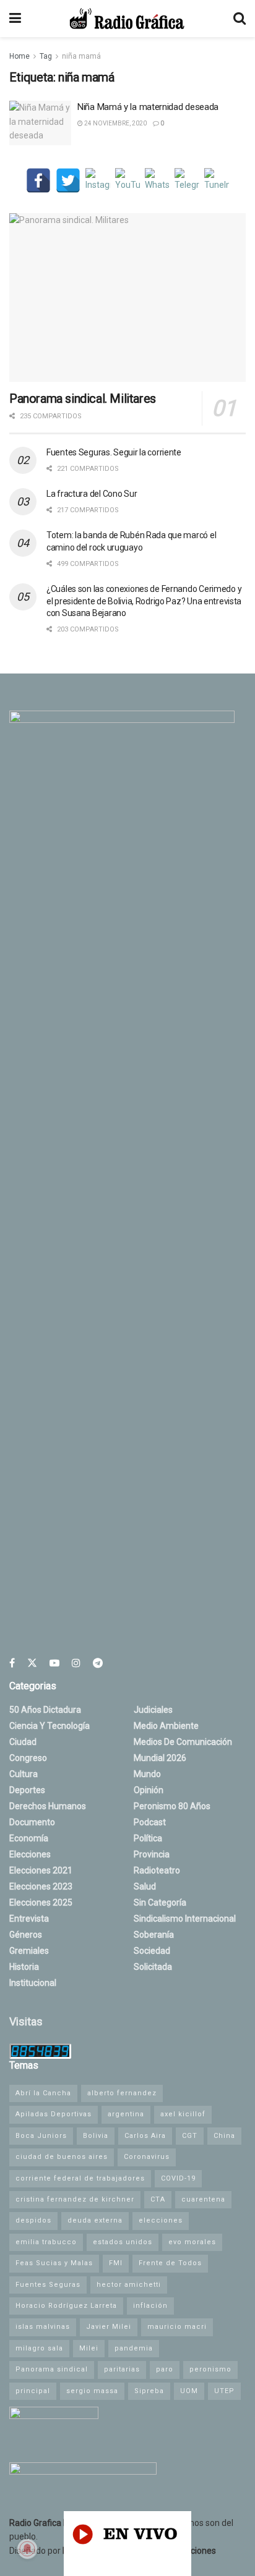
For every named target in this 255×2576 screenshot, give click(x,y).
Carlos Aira (145, 2136)
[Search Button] (240, 19)
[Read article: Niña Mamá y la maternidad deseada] (40, 123)
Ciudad (23, 1742)
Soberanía (154, 1935)
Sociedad (152, 1951)
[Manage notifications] (27, 2549)
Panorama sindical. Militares (83, 399)
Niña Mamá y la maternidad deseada (148, 107)
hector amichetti (129, 2285)
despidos (33, 2220)
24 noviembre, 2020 (115, 123)
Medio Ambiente (166, 1726)
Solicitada (153, 1967)
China (224, 2136)
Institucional (33, 1983)
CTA (158, 2199)
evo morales (192, 2242)
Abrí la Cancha (43, 2093)
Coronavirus (147, 2157)
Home (19, 56)
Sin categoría (160, 1902)
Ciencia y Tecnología (50, 1726)
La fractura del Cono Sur (92, 494)
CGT (190, 2136)
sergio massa (92, 2391)
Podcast (150, 1822)
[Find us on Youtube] (54, 1663)
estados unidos (123, 2242)
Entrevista (29, 1919)
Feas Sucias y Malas (54, 2263)
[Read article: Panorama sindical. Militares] (127, 298)
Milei (89, 2348)
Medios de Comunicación (183, 1742)
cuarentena (203, 2199)
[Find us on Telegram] (98, 1663)
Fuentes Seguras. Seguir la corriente (114, 452)
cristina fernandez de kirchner (75, 2199)
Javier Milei (109, 2327)
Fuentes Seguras (48, 2285)
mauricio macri (177, 2327)
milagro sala (39, 2348)
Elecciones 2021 (41, 1870)
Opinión (149, 1790)
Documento (32, 1822)
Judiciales (153, 1710)
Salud (145, 1886)
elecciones (161, 2220)
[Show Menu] (15, 19)
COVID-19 (178, 2178)
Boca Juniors (41, 2136)
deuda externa (95, 2220)
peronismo (210, 2369)
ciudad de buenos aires (62, 2157)
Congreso (28, 1758)
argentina (126, 2114)
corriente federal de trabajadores (80, 2178)
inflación (150, 2306)
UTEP (224, 2391)
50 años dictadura (45, 1710)
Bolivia (96, 2136)
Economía (29, 1838)
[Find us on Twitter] (32, 1663)
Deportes (27, 1790)
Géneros (26, 1935)
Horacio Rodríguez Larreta (66, 2306)
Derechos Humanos (48, 1806)
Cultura (24, 1774)
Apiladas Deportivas (54, 2114)
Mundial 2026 (160, 1758)
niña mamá (81, 56)
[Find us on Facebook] (12, 1663)
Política (148, 1838)
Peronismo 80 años (172, 1806)
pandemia (134, 2348)
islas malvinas (43, 2327)
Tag (46, 56)
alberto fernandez (122, 2093)
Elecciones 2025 (41, 1902)
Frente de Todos (170, 2263)
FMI (116, 2263)
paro (165, 2369)
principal (33, 2391)
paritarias (122, 2369)
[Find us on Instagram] (76, 1663)
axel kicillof (183, 2114)
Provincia (152, 1854)
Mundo (147, 1774)
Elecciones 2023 (41, 1886)
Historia (24, 1967)
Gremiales (29, 1951)
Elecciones (30, 1854)
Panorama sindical (52, 2369)
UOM (189, 2391)
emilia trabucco (46, 2242)
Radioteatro (157, 1870)
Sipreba (149, 2391)
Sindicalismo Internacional (185, 1919)
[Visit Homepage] (127, 19)
